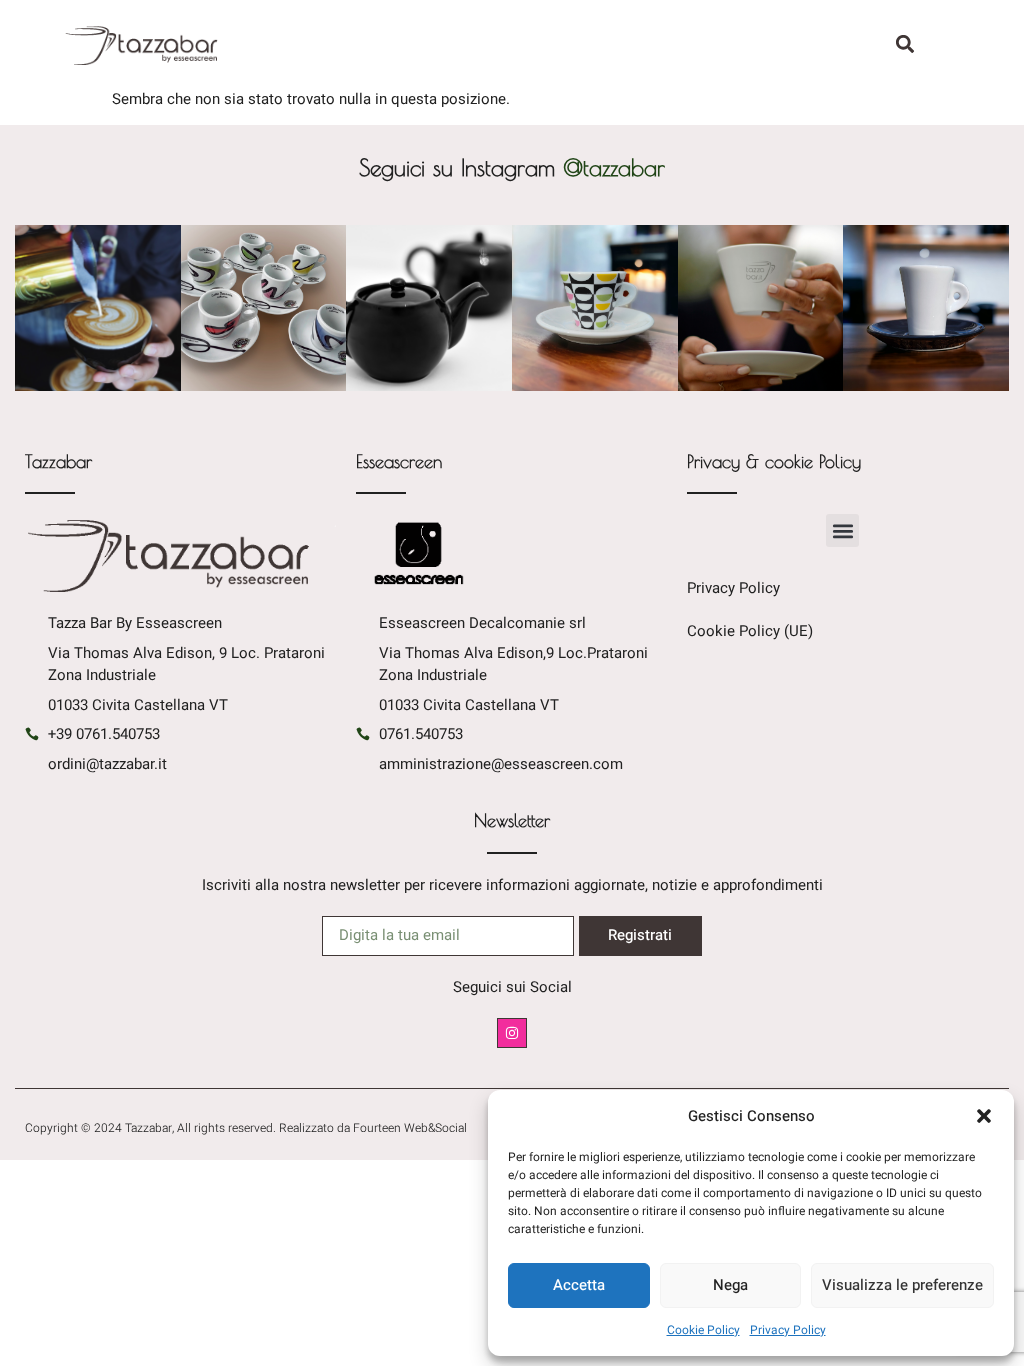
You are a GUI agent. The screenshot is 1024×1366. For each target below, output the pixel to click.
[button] (984, 1116)
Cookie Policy (703, 1330)
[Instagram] (512, 1033)
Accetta (579, 1285)
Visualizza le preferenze (902, 1285)
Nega (730, 1285)
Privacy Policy (788, 1330)
